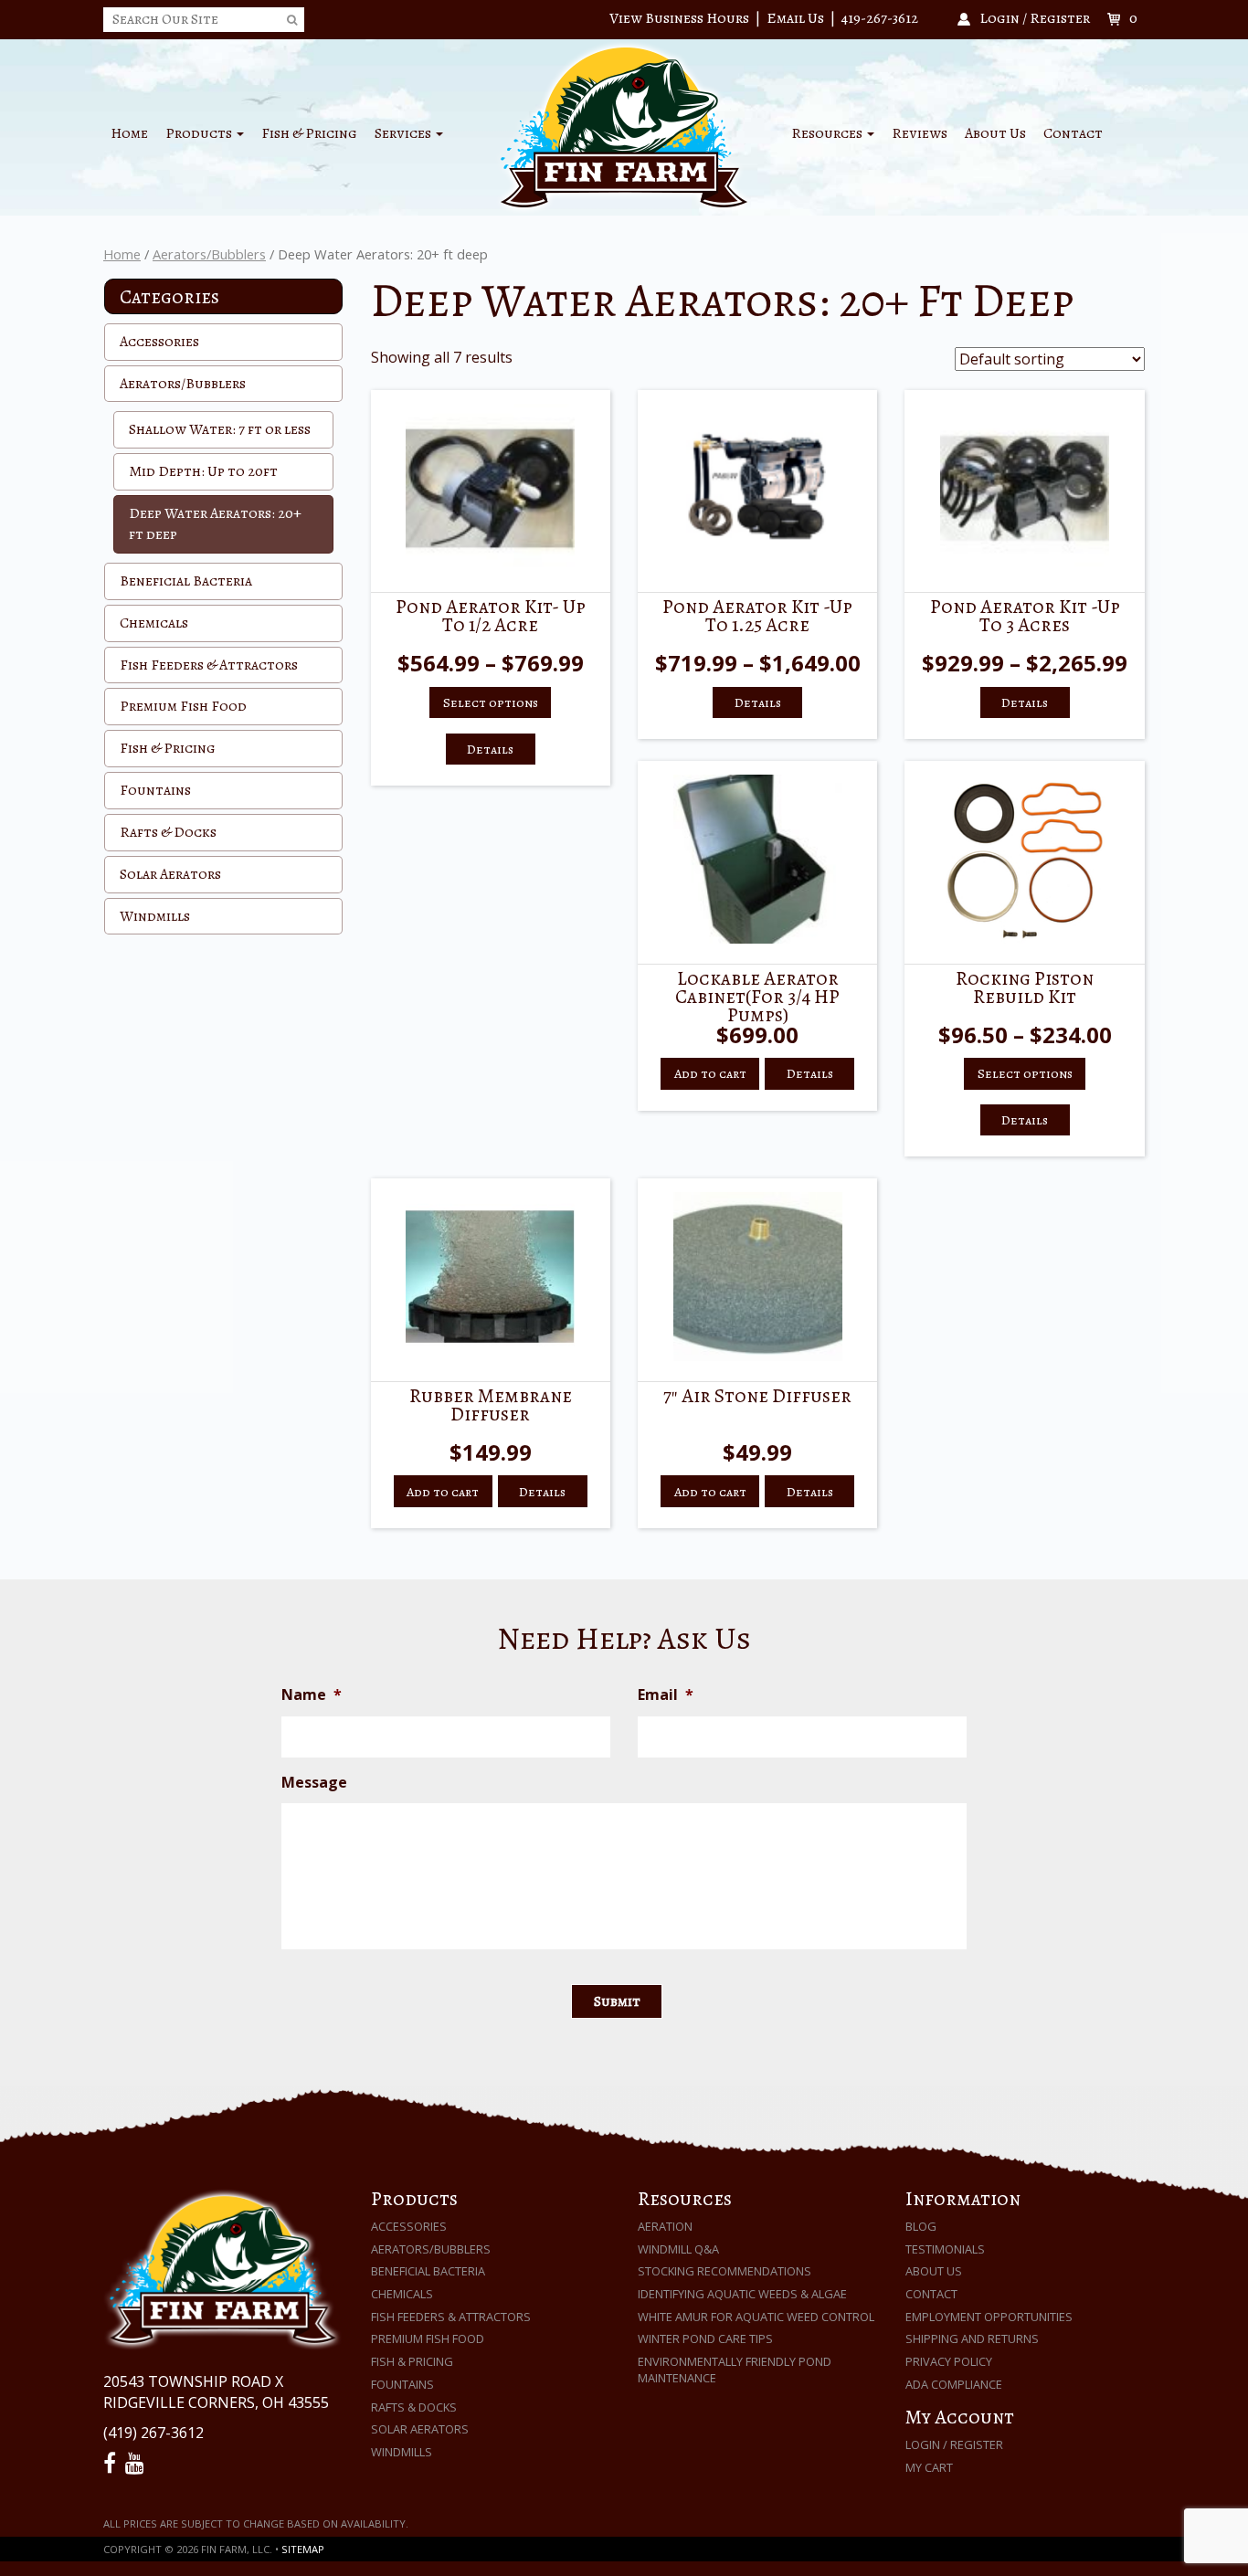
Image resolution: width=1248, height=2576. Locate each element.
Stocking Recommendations (724, 2271)
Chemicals (154, 623)
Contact (1073, 133)
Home (129, 133)
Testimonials (945, 2249)
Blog (921, 2226)
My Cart (929, 2467)
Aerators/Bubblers (209, 254)
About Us (995, 133)
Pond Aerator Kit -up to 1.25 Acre (757, 615)
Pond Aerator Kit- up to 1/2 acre (491, 615)
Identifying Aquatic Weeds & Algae (742, 2294)
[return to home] (624, 126)
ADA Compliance (954, 2384)
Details (490, 749)
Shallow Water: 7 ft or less (220, 429)
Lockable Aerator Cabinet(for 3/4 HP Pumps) (757, 996)
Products (200, 133)
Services (404, 133)
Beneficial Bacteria (186, 581)
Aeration (665, 2226)
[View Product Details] (491, 488)
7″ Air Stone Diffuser (757, 1395)
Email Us (795, 18)
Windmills (155, 916)
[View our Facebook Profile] (112, 2464)
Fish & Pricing (309, 133)
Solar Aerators (170, 874)
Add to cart (710, 1073)
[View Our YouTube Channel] (137, 2464)
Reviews (920, 133)
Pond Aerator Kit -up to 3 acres (1025, 615)
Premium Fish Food (183, 706)
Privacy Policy (949, 2361)
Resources (828, 133)
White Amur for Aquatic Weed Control (756, 2317)
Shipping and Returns (972, 2338)
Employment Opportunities (989, 2317)
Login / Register (954, 2444)
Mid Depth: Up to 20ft (203, 471)
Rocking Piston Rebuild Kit (1025, 987)
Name (312, 1695)
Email (666, 1695)
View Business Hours (679, 18)
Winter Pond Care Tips (705, 2338)
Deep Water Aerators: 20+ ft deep (215, 524)
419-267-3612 (880, 18)
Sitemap (303, 2549)
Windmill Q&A (678, 2249)
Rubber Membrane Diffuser (491, 1404)
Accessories (159, 342)
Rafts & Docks (168, 832)
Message (314, 1783)
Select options (491, 702)
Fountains (155, 790)
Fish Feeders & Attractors (209, 665)
